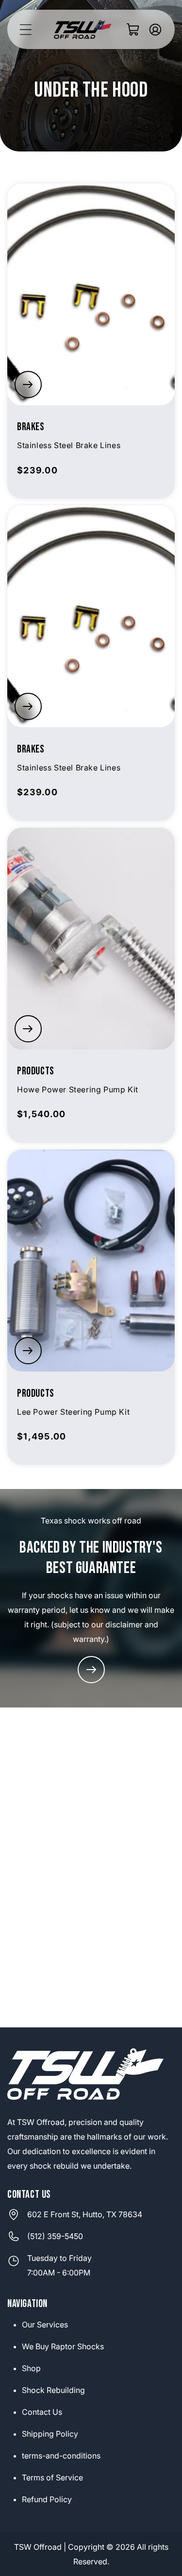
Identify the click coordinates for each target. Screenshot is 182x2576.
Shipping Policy (50, 2434)
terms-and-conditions (61, 2456)
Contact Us (42, 2412)
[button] (25, 29)
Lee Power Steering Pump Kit (73, 1412)
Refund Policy (47, 2499)
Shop (31, 2368)
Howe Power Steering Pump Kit (78, 1089)
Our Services (45, 2325)
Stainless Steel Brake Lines (69, 445)
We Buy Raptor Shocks (63, 2346)
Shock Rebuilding (53, 2390)
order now (28, 385)
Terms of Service (52, 2477)
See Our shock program (91, 1670)
